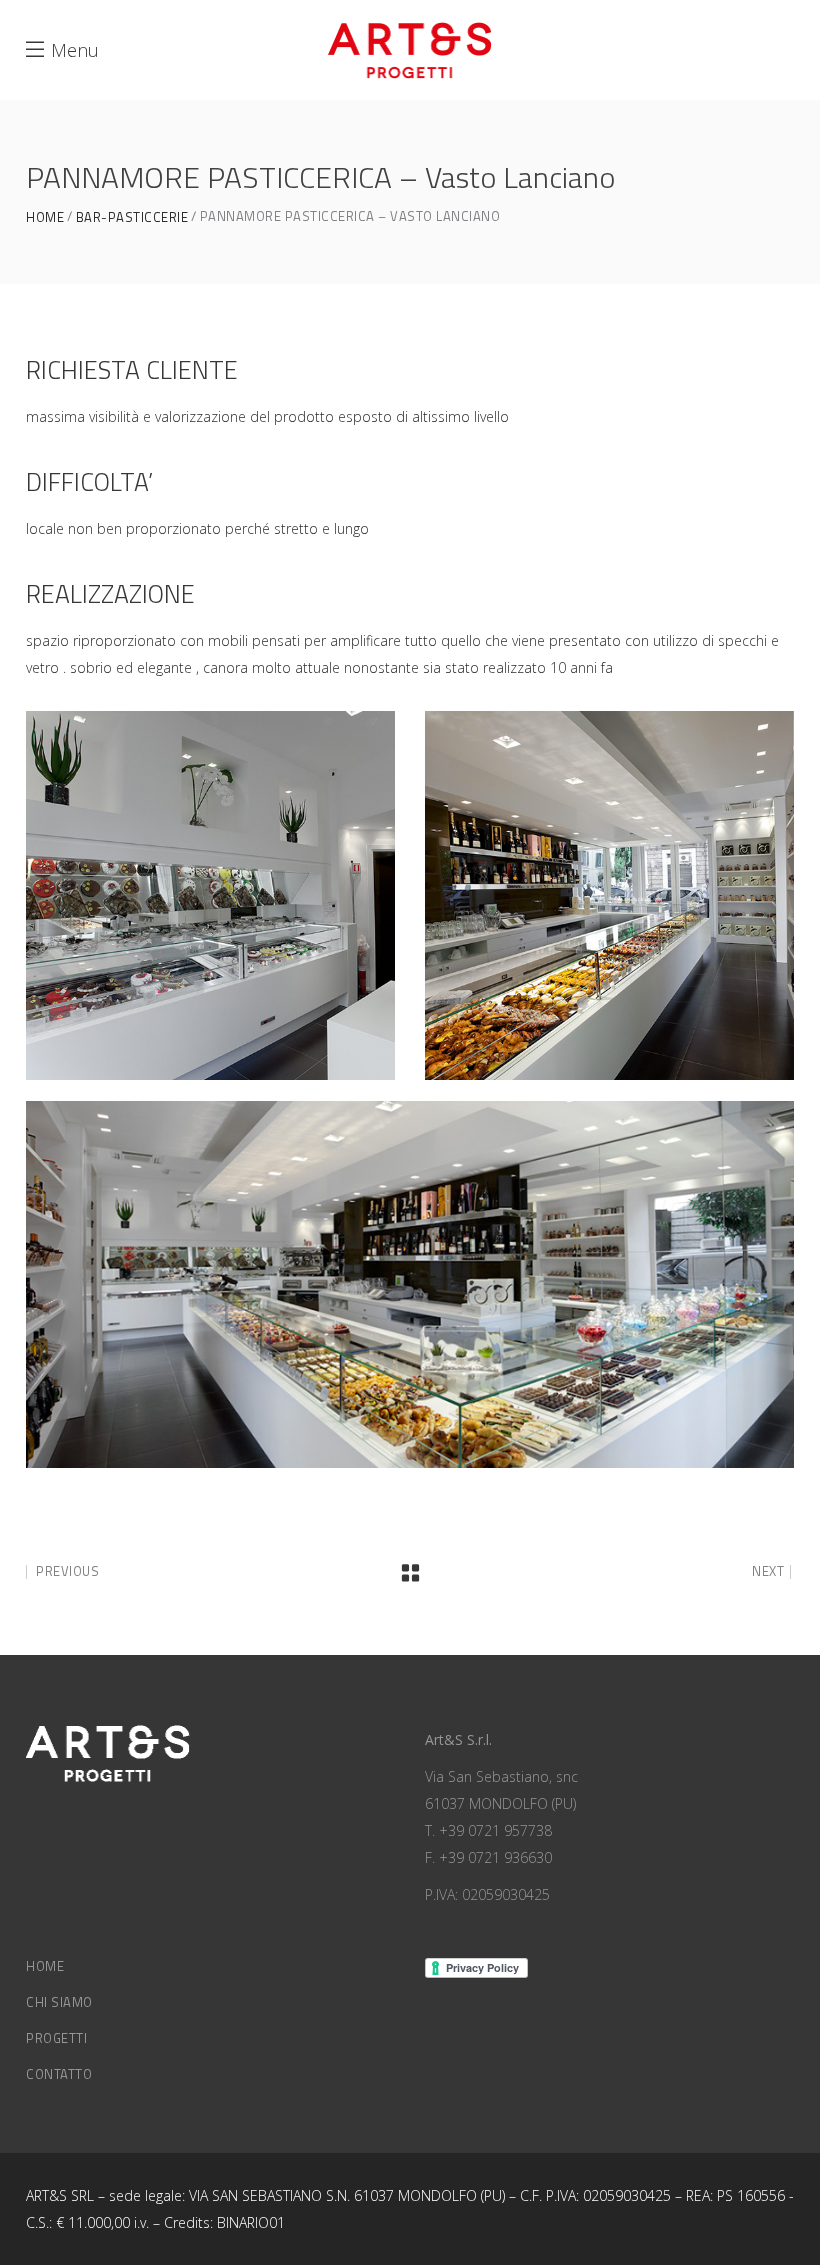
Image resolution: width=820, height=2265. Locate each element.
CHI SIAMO (59, 2002)
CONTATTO (59, 2074)
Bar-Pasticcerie (132, 217)
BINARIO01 (251, 2222)
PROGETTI (56, 2038)
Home (45, 217)
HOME (45, 1966)
